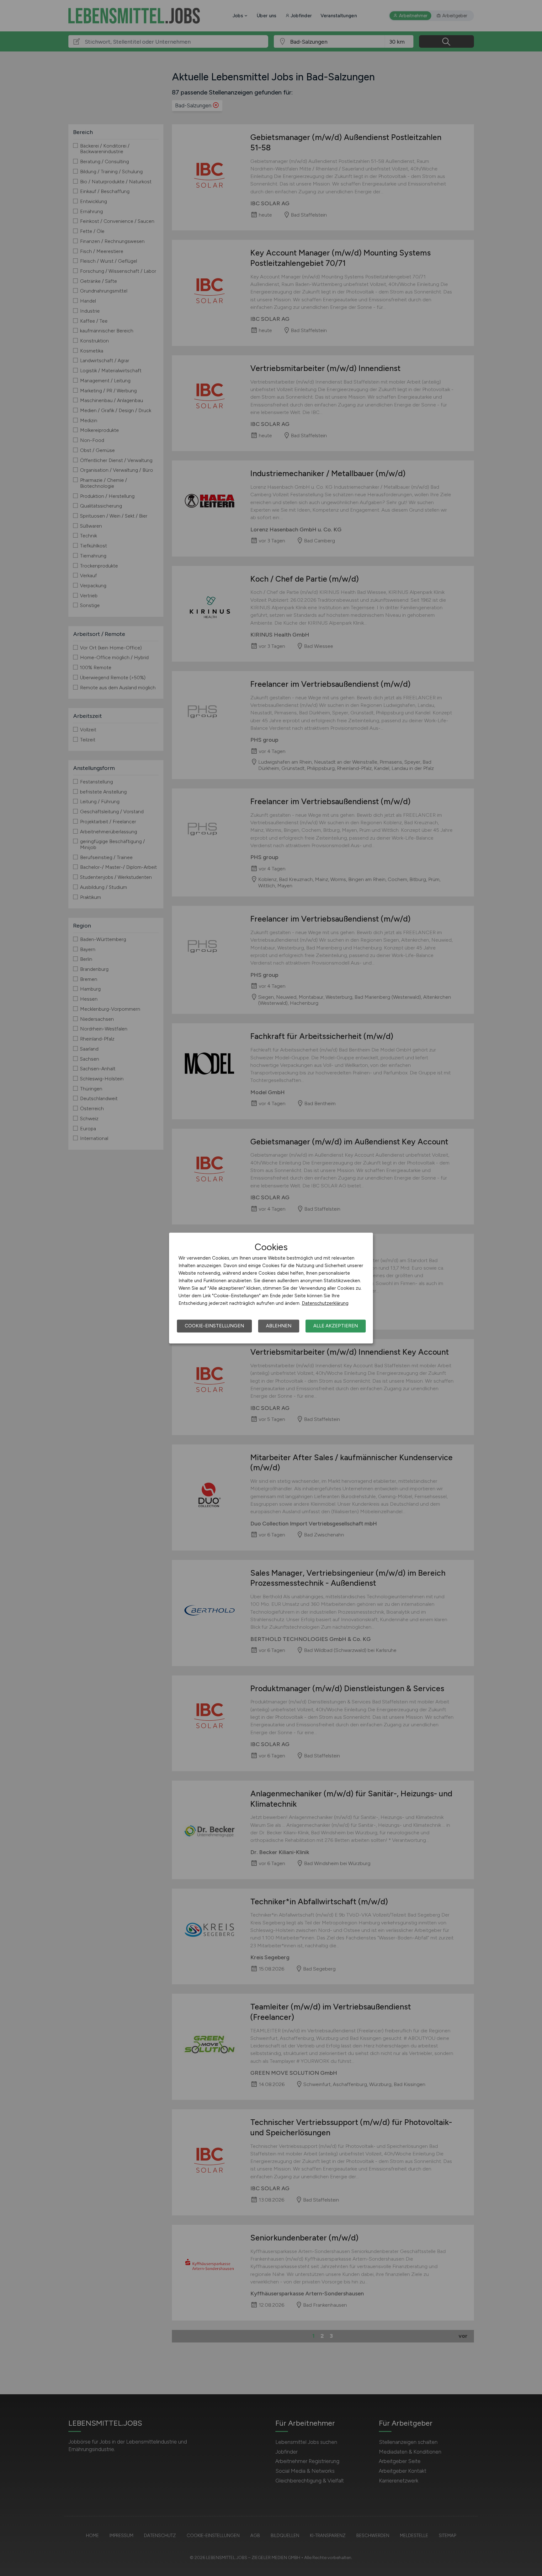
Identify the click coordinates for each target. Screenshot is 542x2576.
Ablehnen (279, 1326)
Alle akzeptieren (336, 1326)
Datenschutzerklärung (325, 1303)
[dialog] (271, 1288)
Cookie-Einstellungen (214, 1326)
